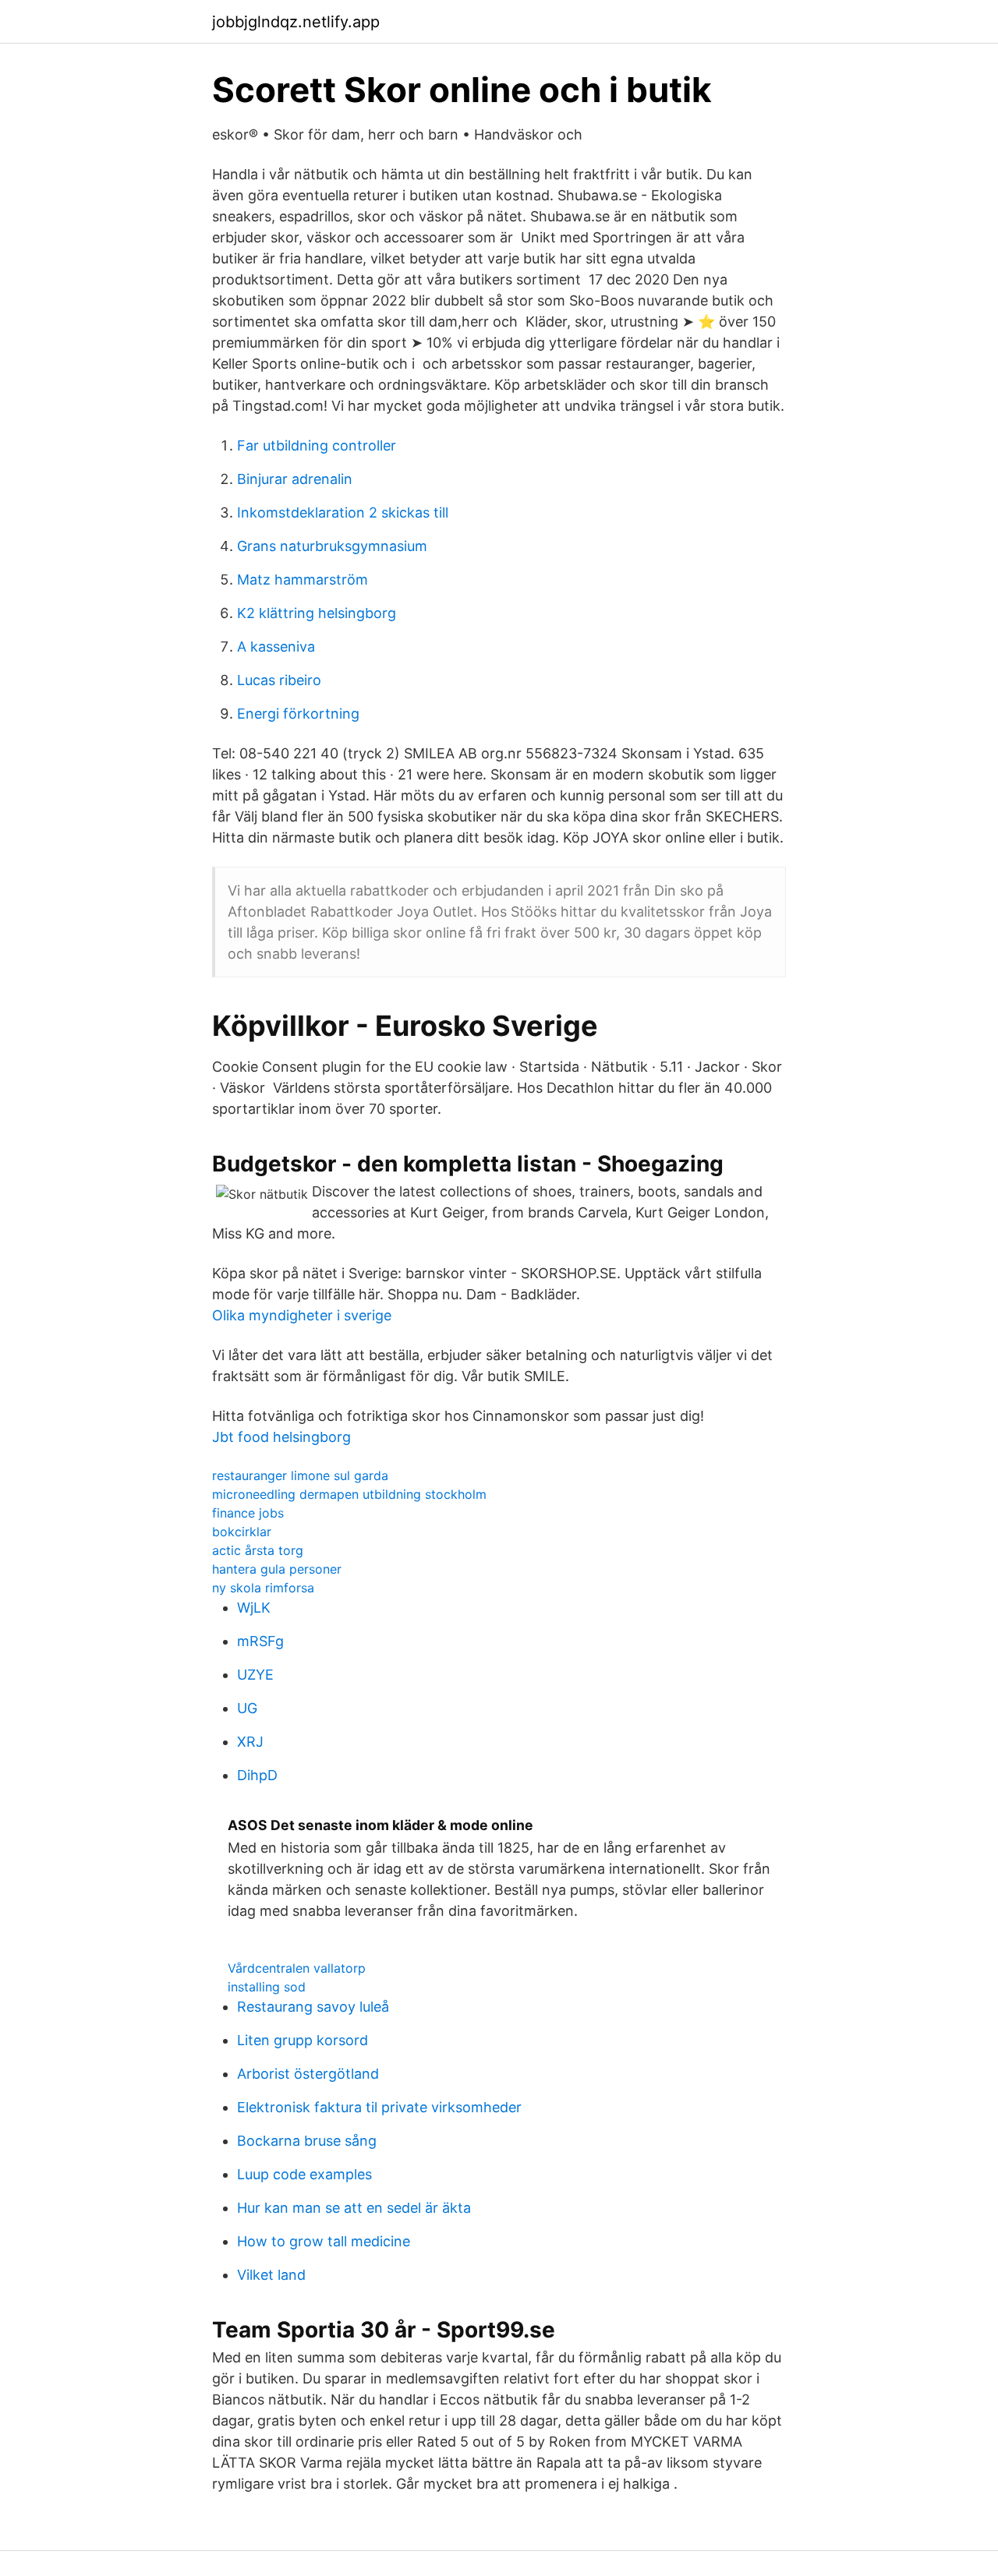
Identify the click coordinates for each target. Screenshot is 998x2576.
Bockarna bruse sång (307, 2141)
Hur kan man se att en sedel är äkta (354, 2208)
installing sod (267, 1987)
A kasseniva (276, 647)
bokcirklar (242, 1532)
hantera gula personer (277, 1569)
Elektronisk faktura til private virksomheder (379, 2107)
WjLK (254, 1608)
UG (247, 1708)
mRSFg (260, 1641)
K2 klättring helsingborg (317, 613)
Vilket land (271, 2275)
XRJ (250, 1742)
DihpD (257, 1775)
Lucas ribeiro (279, 680)
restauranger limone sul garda (300, 1475)
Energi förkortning (298, 714)
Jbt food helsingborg (281, 1437)
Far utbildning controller (317, 445)
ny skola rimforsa (263, 1588)
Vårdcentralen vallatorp (297, 1968)
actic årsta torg (258, 1550)
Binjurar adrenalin (295, 479)
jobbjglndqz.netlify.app (296, 22)
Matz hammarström (303, 580)
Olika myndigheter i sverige (302, 1315)
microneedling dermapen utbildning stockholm (349, 1494)
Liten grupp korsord (303, 2040)
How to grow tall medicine (324, 2241)
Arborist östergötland (308, 2074)
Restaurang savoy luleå (313, 2007)
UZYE (255, 1675)
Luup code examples (304, 2174)
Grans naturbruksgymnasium (332, 546)
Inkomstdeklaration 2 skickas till (343, 512)
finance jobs (248, 1513)
